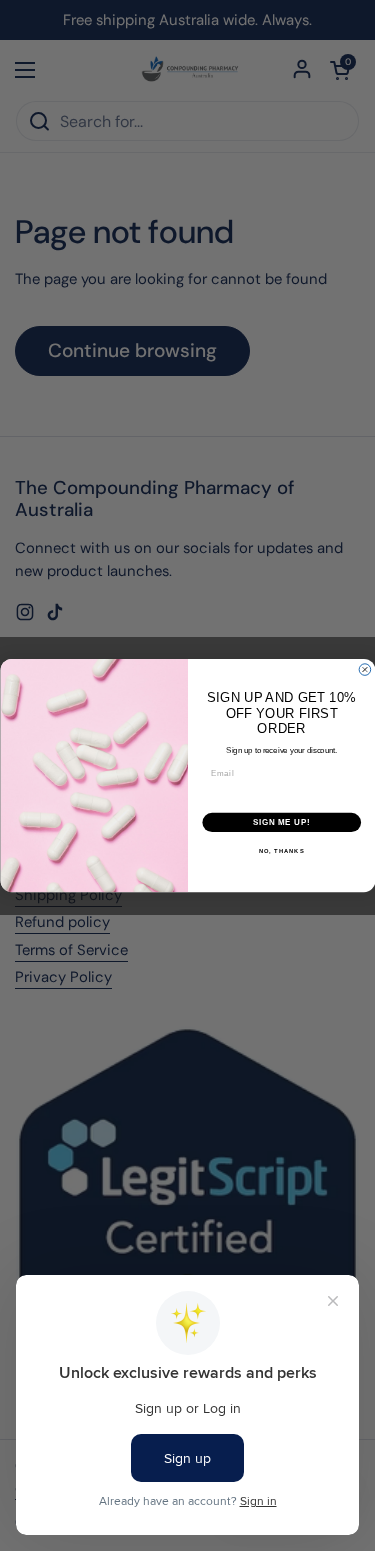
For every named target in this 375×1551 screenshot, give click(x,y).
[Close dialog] (365, 670)
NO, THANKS (281, 851)
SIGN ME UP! (281, 822)
